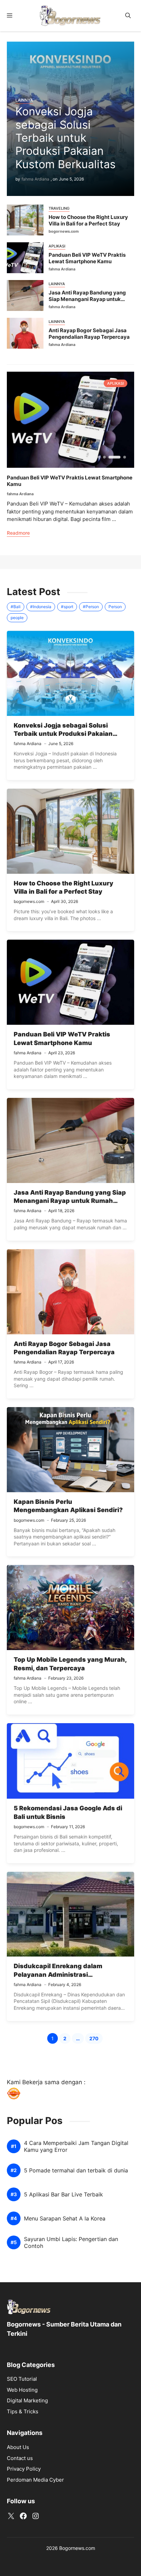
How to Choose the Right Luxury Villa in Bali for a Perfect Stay (88, 220)
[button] (128, 16)
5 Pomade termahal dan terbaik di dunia (76, 2171)
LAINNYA (24, 100)
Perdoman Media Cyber (35, 2480)
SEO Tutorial (22, 2379)
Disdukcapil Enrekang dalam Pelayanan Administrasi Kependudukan (58, 1974)
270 (96, 2039)
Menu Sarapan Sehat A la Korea (65, 2219)
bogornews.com (64, 231)
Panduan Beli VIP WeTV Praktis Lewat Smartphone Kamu (87, 258)
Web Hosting (22, 2390)
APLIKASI (57, 246)
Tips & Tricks (23, 2411)
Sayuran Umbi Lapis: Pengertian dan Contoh (71, 2242)
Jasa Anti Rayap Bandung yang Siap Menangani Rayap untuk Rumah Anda (87, 299)
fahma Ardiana (35, 179)
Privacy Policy (24, 2469)
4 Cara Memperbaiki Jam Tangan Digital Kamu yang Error (76, 2146)
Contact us (20, 2458)
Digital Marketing (27, 2400)
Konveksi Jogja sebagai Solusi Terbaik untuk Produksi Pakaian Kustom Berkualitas (66, 138)
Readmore (18, 533)
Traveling (59, 208)
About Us (18, 2447)
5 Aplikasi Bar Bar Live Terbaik (63, 2195)
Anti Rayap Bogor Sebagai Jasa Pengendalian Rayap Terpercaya (89, 334)
